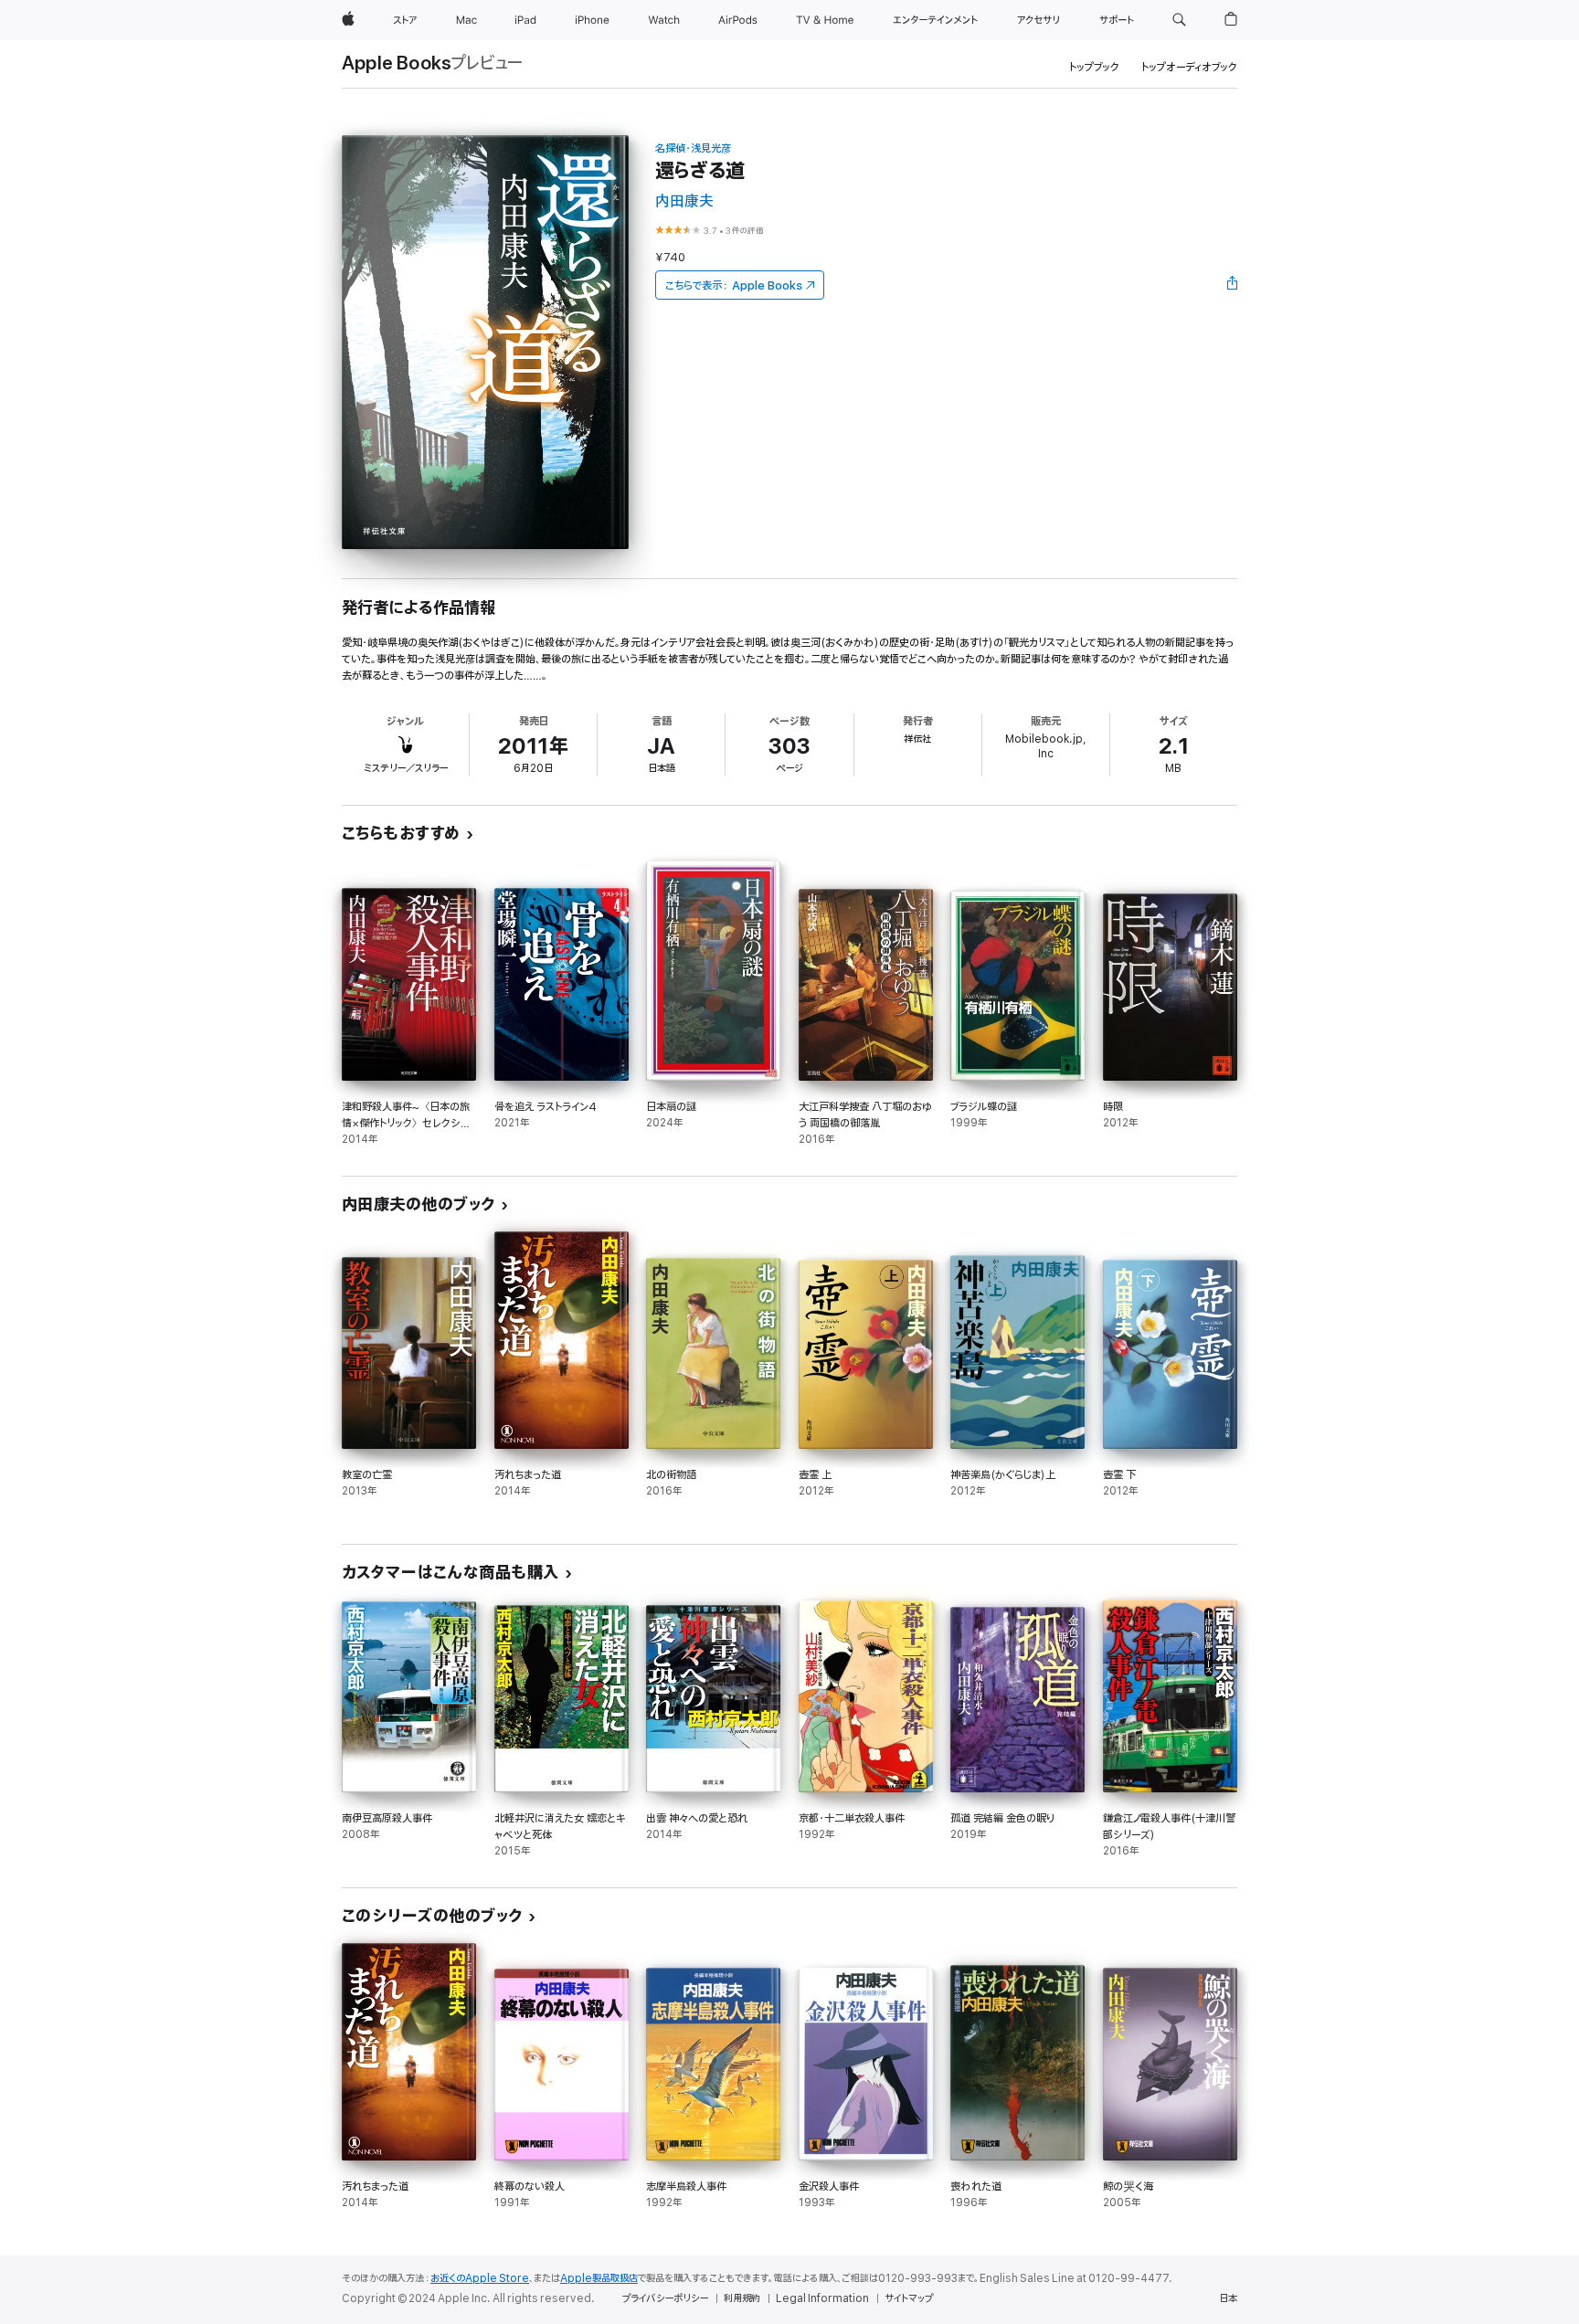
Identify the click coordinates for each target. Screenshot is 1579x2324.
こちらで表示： (734, 285)
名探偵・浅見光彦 (693, 148)
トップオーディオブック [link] (1189, 67)
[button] (1179, 20)
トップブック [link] (1094, 67)
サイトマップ (909, 2298)
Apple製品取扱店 (599, 2278)
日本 (1228, 2298)
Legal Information (822, 2298)
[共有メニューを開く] (1233, 285)
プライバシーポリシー (665, 2298)
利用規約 (742, 2298)
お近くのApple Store (480, 2278)
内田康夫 (684, 201)
